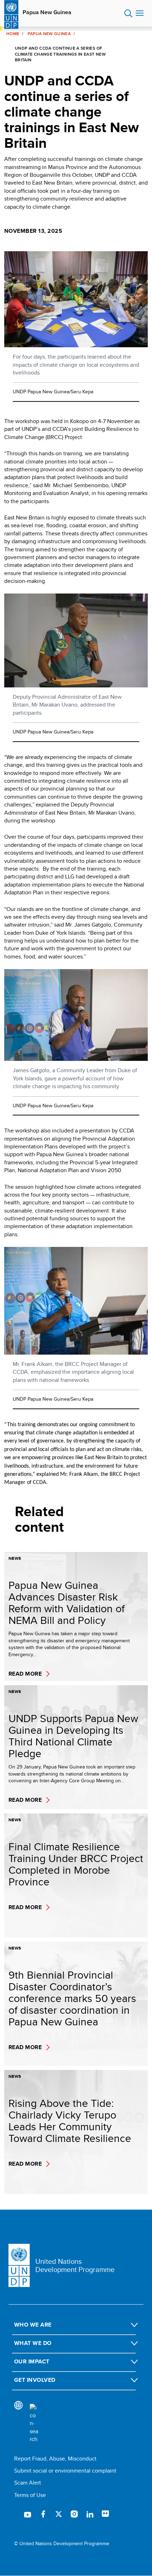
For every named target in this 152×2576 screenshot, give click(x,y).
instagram (74, 2514)
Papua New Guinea (47, 12)
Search (128, 13)
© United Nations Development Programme (62, 2544)
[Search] (34, 2424)
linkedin (90, 2514)
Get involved (35, 2380)
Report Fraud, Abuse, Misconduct (55, 2459)
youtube (28, 2514)
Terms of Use (30, 2495)
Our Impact (32, 2361)
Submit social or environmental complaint (65, 2471)
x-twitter (59, 2514)
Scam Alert (28, 2483)
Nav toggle (140, 13)
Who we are (33, 2325)
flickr (105, 2514)
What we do (33, 2343)
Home (13, 34)
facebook (43, 2514)
